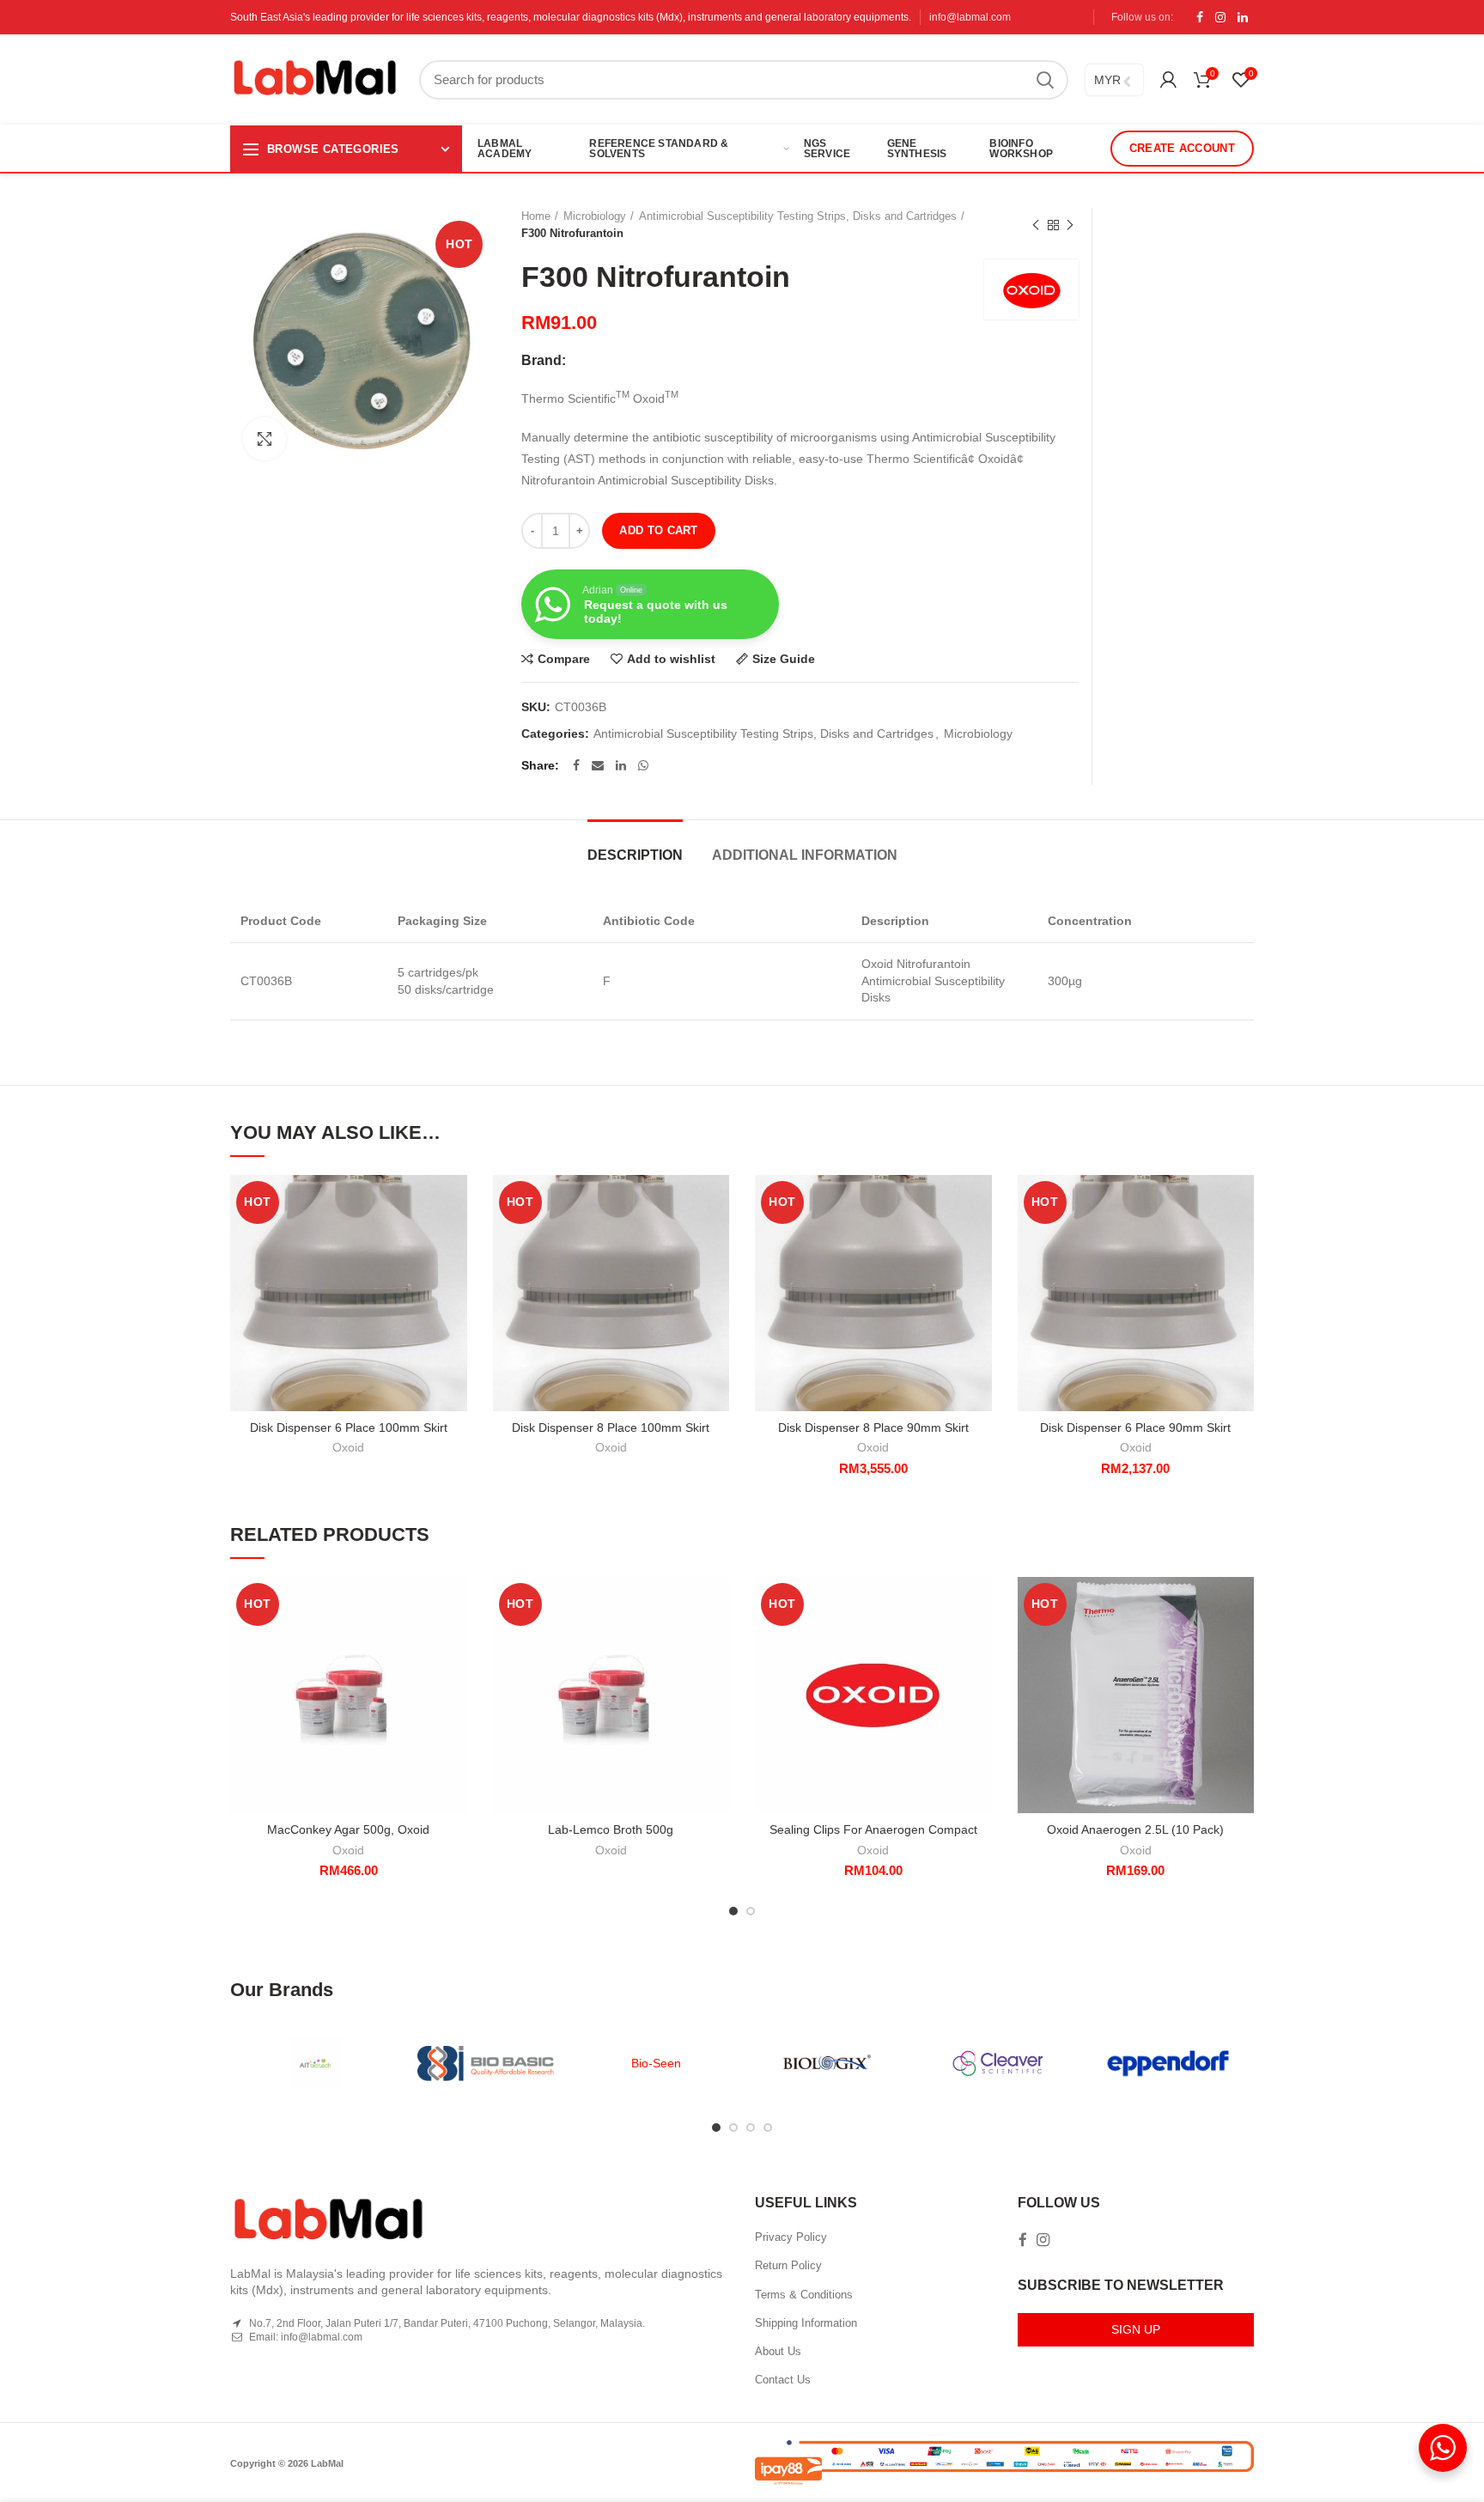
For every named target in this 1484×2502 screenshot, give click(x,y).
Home (536, 216)
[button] (979, 1242)
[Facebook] (1200, 17)
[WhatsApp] (643, 765)
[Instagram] (1220, 17)
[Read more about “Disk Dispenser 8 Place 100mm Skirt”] (716, 1242)
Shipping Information (806, 2323)
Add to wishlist (671, 659)
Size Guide (784, 659)
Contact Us (783, 2380)
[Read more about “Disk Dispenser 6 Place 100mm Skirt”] (454, 1242)
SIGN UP (1136, 2329)
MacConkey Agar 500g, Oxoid (348, 1829)
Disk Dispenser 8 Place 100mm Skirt (611, 1428)
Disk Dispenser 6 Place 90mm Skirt (1135, 1428)
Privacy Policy (791, 2237)
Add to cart (658, 530)
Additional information (805, 855)
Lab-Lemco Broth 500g (611, 1829)
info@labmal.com (970, 17)
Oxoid (348, 1447)
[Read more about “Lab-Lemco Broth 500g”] (716, 1644)
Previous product (1036, 225)
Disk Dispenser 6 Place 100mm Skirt (349, 1428)
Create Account (1182, 148)
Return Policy (788, 2265)
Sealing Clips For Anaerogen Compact (873, 1829)
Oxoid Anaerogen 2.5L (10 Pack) (1135, 1829)
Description (635, 855)
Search (1045, 80)
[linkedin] (1243, 17)
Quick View (454, 1280)
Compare (564, 659)
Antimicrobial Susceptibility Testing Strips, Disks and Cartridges (798, 216)
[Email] (598, 765)
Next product (1070, 225)
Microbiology (595, 216)
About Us (778, 2351)
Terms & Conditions (804, 2295)
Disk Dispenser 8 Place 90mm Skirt (873, 1428)
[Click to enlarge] (265, 439)
